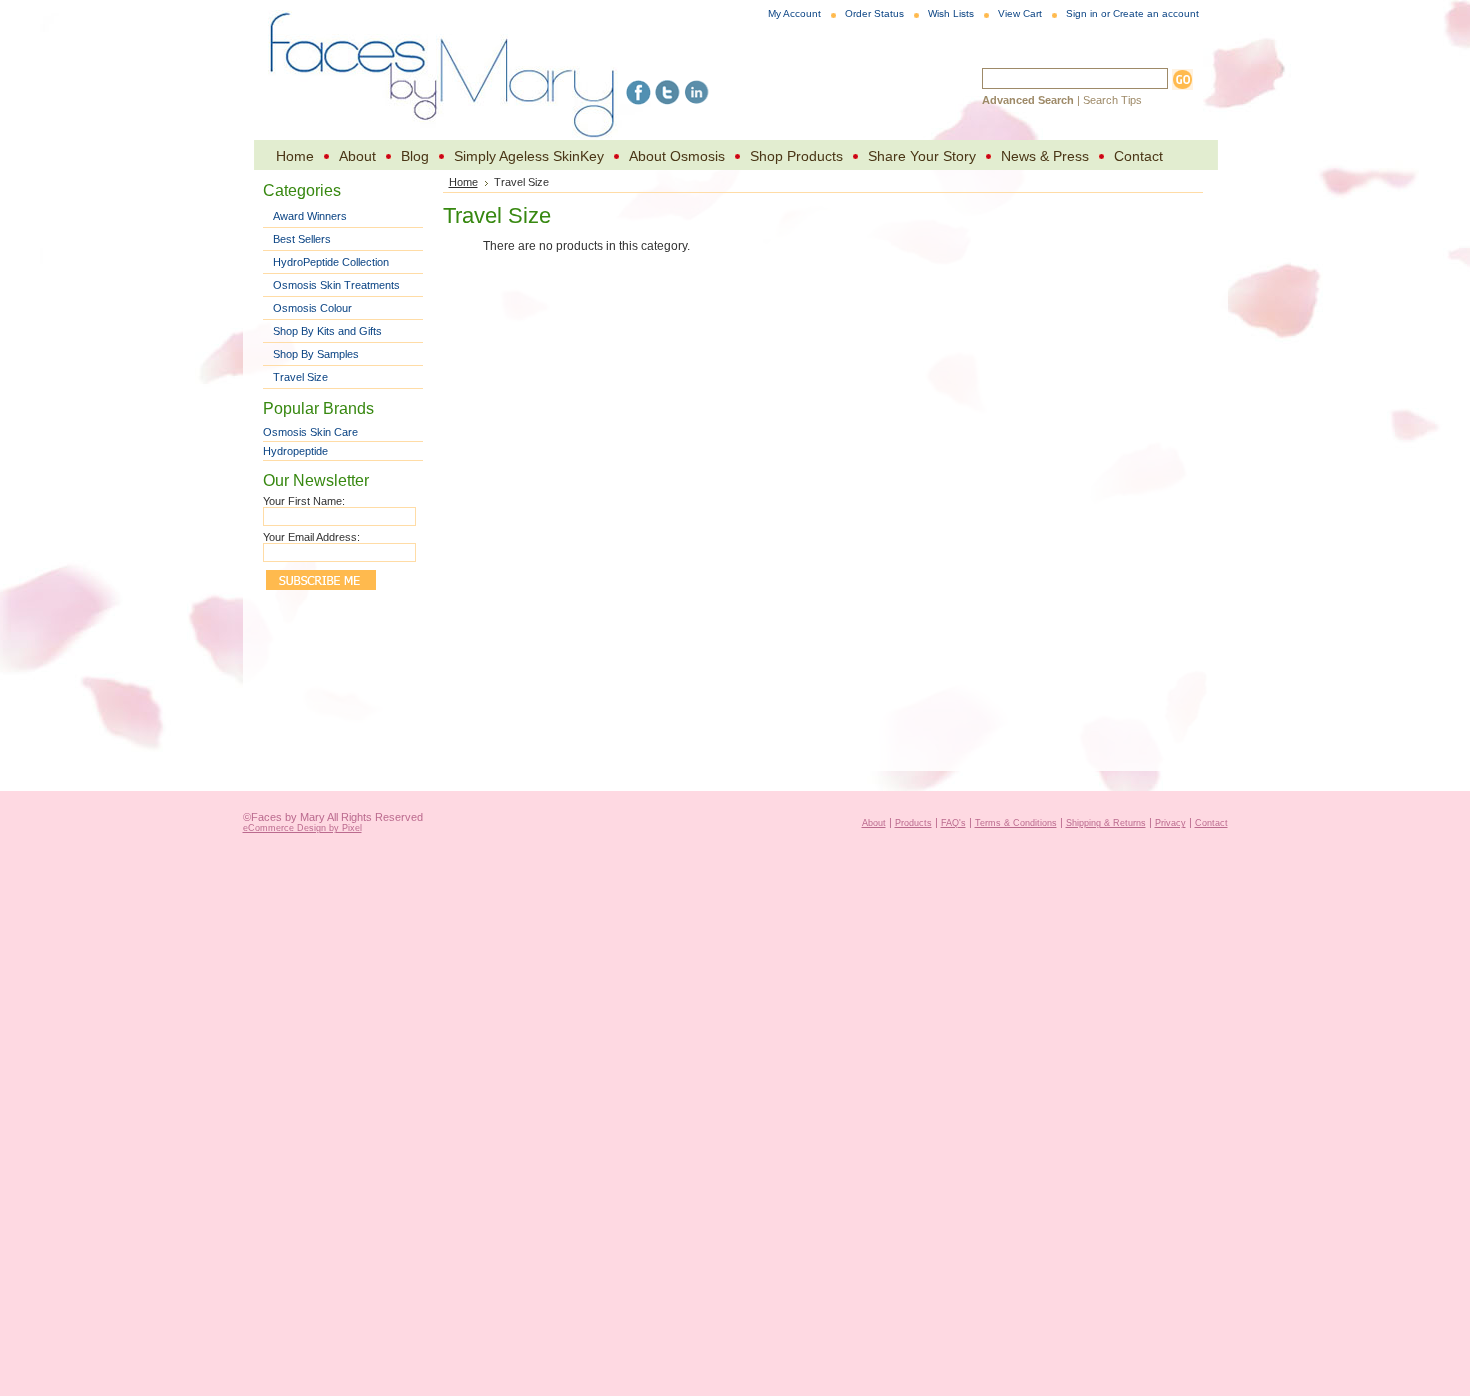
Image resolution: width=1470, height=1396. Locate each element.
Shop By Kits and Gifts (327, 331)
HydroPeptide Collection (331, 262)
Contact (1211, 823)
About (874, 823)
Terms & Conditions (1016, 823)
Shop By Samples (316, 354)
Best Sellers (302, 239)
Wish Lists (951, 13)
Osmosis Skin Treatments (336, 285)
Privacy (1170, 823)
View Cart (1020, 13)
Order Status (874, 13)
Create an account (1156, 13)
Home (463, 182)
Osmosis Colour (312, 308)
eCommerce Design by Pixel (302, 828)
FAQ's (953, 823)
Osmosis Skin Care (310, 432)
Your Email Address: (311, 537)
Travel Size (300, 377)
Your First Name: (304, 501)
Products (913, 823)
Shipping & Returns (1106, 823)
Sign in (1082, 13)
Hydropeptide (295, 451)
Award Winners (310, 216)
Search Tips (1112, 100)
